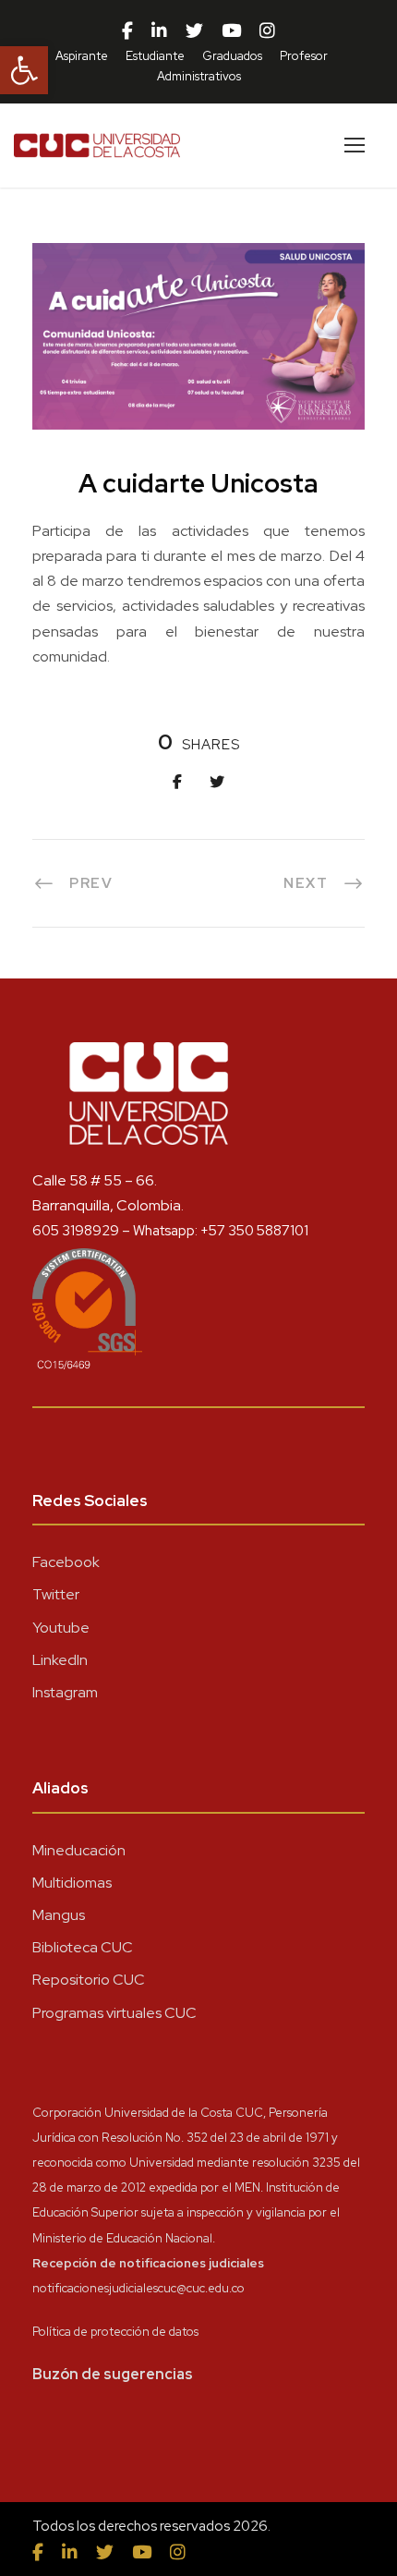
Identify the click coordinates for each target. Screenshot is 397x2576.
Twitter (56, 1594)
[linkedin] (159, 31)
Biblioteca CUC (83, 1947)
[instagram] (267, 31)
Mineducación (79, 1850)
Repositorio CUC (89, 1980)
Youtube (61, 1628)
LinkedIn (60, 1660)
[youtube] (231, 31)
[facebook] (127, 31)
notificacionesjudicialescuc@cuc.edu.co (138, 2288)
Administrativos (199, 76)
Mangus (59, 1915)
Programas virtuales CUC (114, 2013)
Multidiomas (72, 1883)
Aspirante (82, 56)
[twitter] (194, 31)
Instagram (65, 1692)
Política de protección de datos (115, 2332)
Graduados (232, 56)
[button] (24, 70)
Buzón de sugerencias (113, 2374)
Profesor (304, 56)
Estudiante (155, 56)
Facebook (66, 1562)
